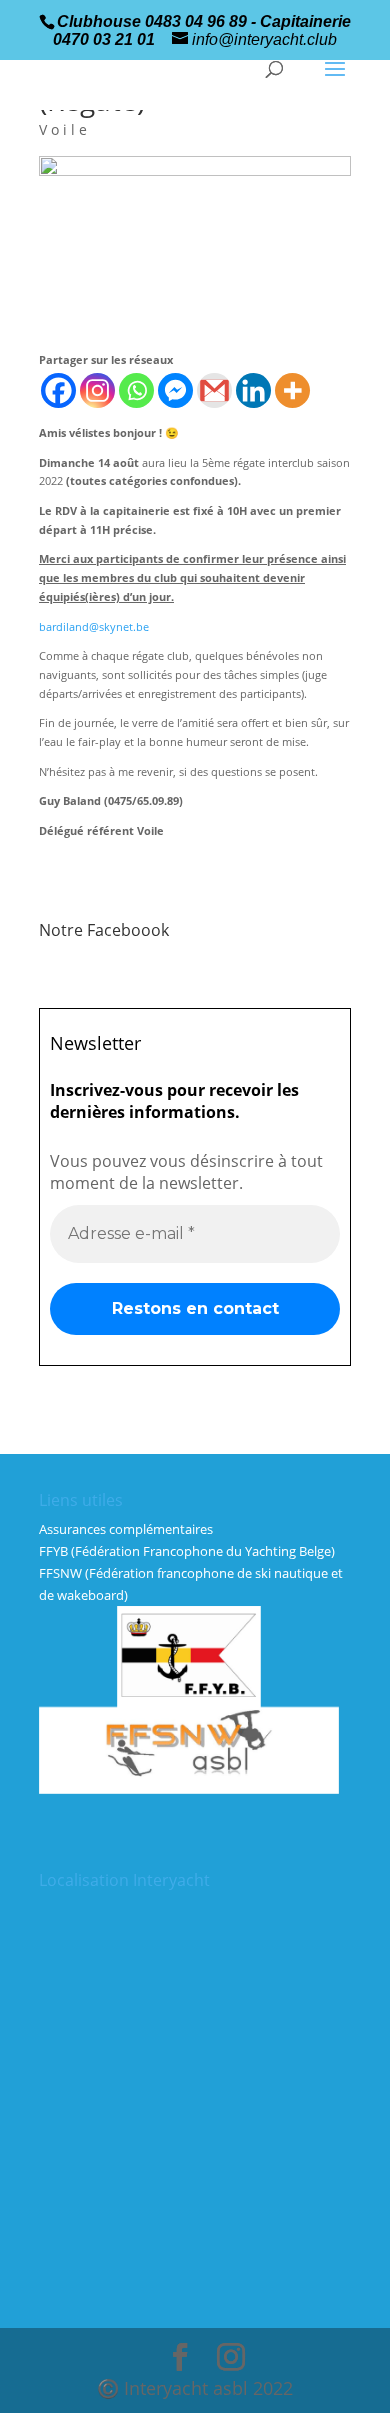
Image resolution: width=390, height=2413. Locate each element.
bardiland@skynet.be (94, 626)
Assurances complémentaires (126, 1529)
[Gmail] (214, 390)
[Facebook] (58, 390)
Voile (65, 129)
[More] (292, 390)
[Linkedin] (253, 390)
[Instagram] (97, 390)
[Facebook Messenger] (175, 390)
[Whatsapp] (136, 390)
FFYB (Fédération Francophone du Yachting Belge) (187, 1551)
